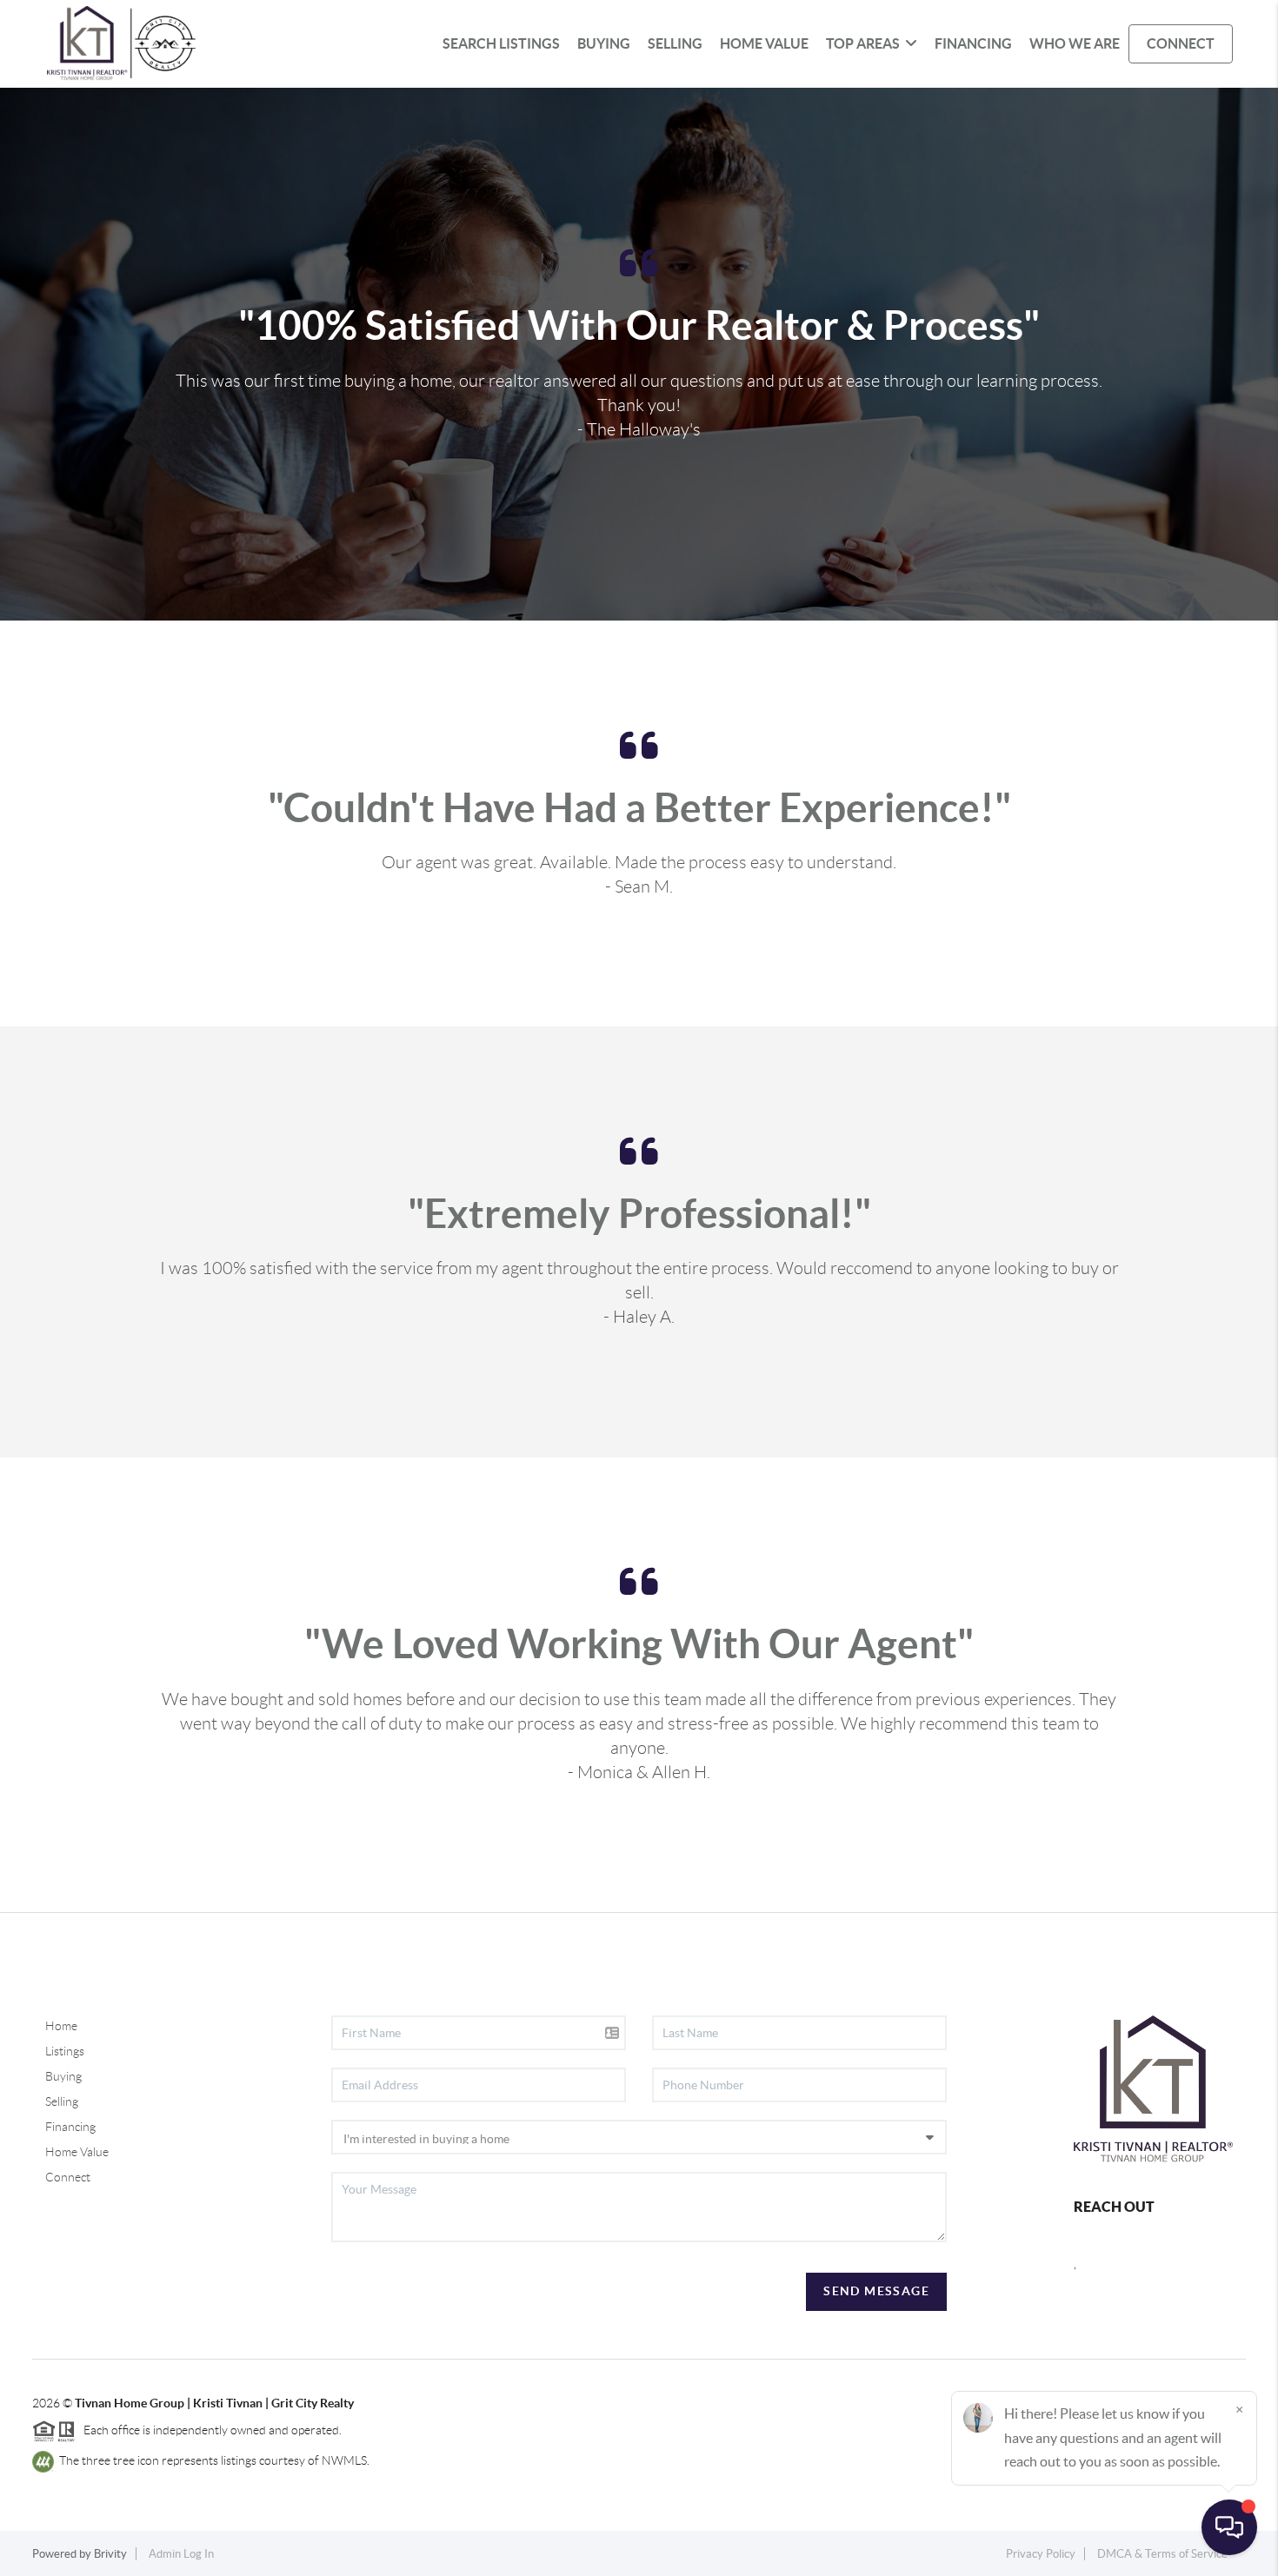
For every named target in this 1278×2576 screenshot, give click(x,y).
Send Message (876, 2291)
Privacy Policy (1041, 2554)
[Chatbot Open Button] (1229, 2527)
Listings (65, 2051)
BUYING (604, 43)
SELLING (675, 43)
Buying (63, 2076)
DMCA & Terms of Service (1162, 2554)
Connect (68, 2177)
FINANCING (973, 43)
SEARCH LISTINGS (501, 43)
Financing (70, 2127)
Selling (62, 2101)
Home (61, 2026)
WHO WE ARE (1075, 43)
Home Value (77, 2152)
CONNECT (1181, 43)
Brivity (110, 2554)
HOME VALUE (764, 43)
